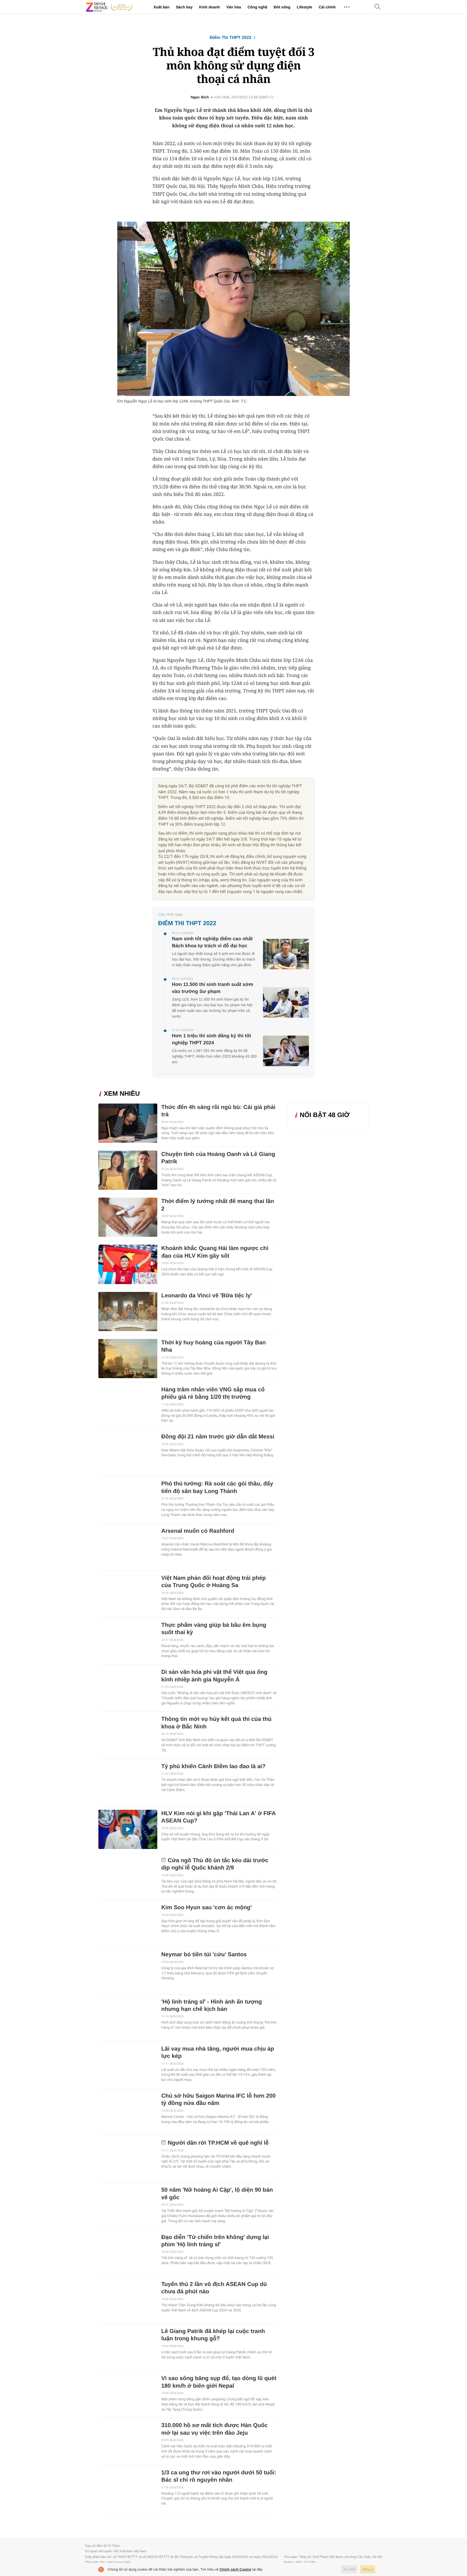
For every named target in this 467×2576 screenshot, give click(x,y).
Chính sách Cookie (236, 2569)
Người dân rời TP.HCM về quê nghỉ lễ (218, 2143)
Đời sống (282, 7)
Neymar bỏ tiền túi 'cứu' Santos (204, 1955)
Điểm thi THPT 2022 (231, 38)
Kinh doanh (209, 7)
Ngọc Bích (200, 97)
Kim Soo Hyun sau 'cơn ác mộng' (207, 1907)
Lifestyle (304, 7)
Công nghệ (257, 7)
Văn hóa (234, 7)
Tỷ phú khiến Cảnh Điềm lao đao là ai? (214, 1766)
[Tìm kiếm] (378, 7)
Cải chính (327, 7)
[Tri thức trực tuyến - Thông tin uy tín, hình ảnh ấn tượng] (109, 7)
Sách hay (184, 7)
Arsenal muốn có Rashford (198, 1531)
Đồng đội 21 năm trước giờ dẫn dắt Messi (218, 1437)
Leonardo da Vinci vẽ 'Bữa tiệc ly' (207, 1296)
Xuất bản (161, 7)
